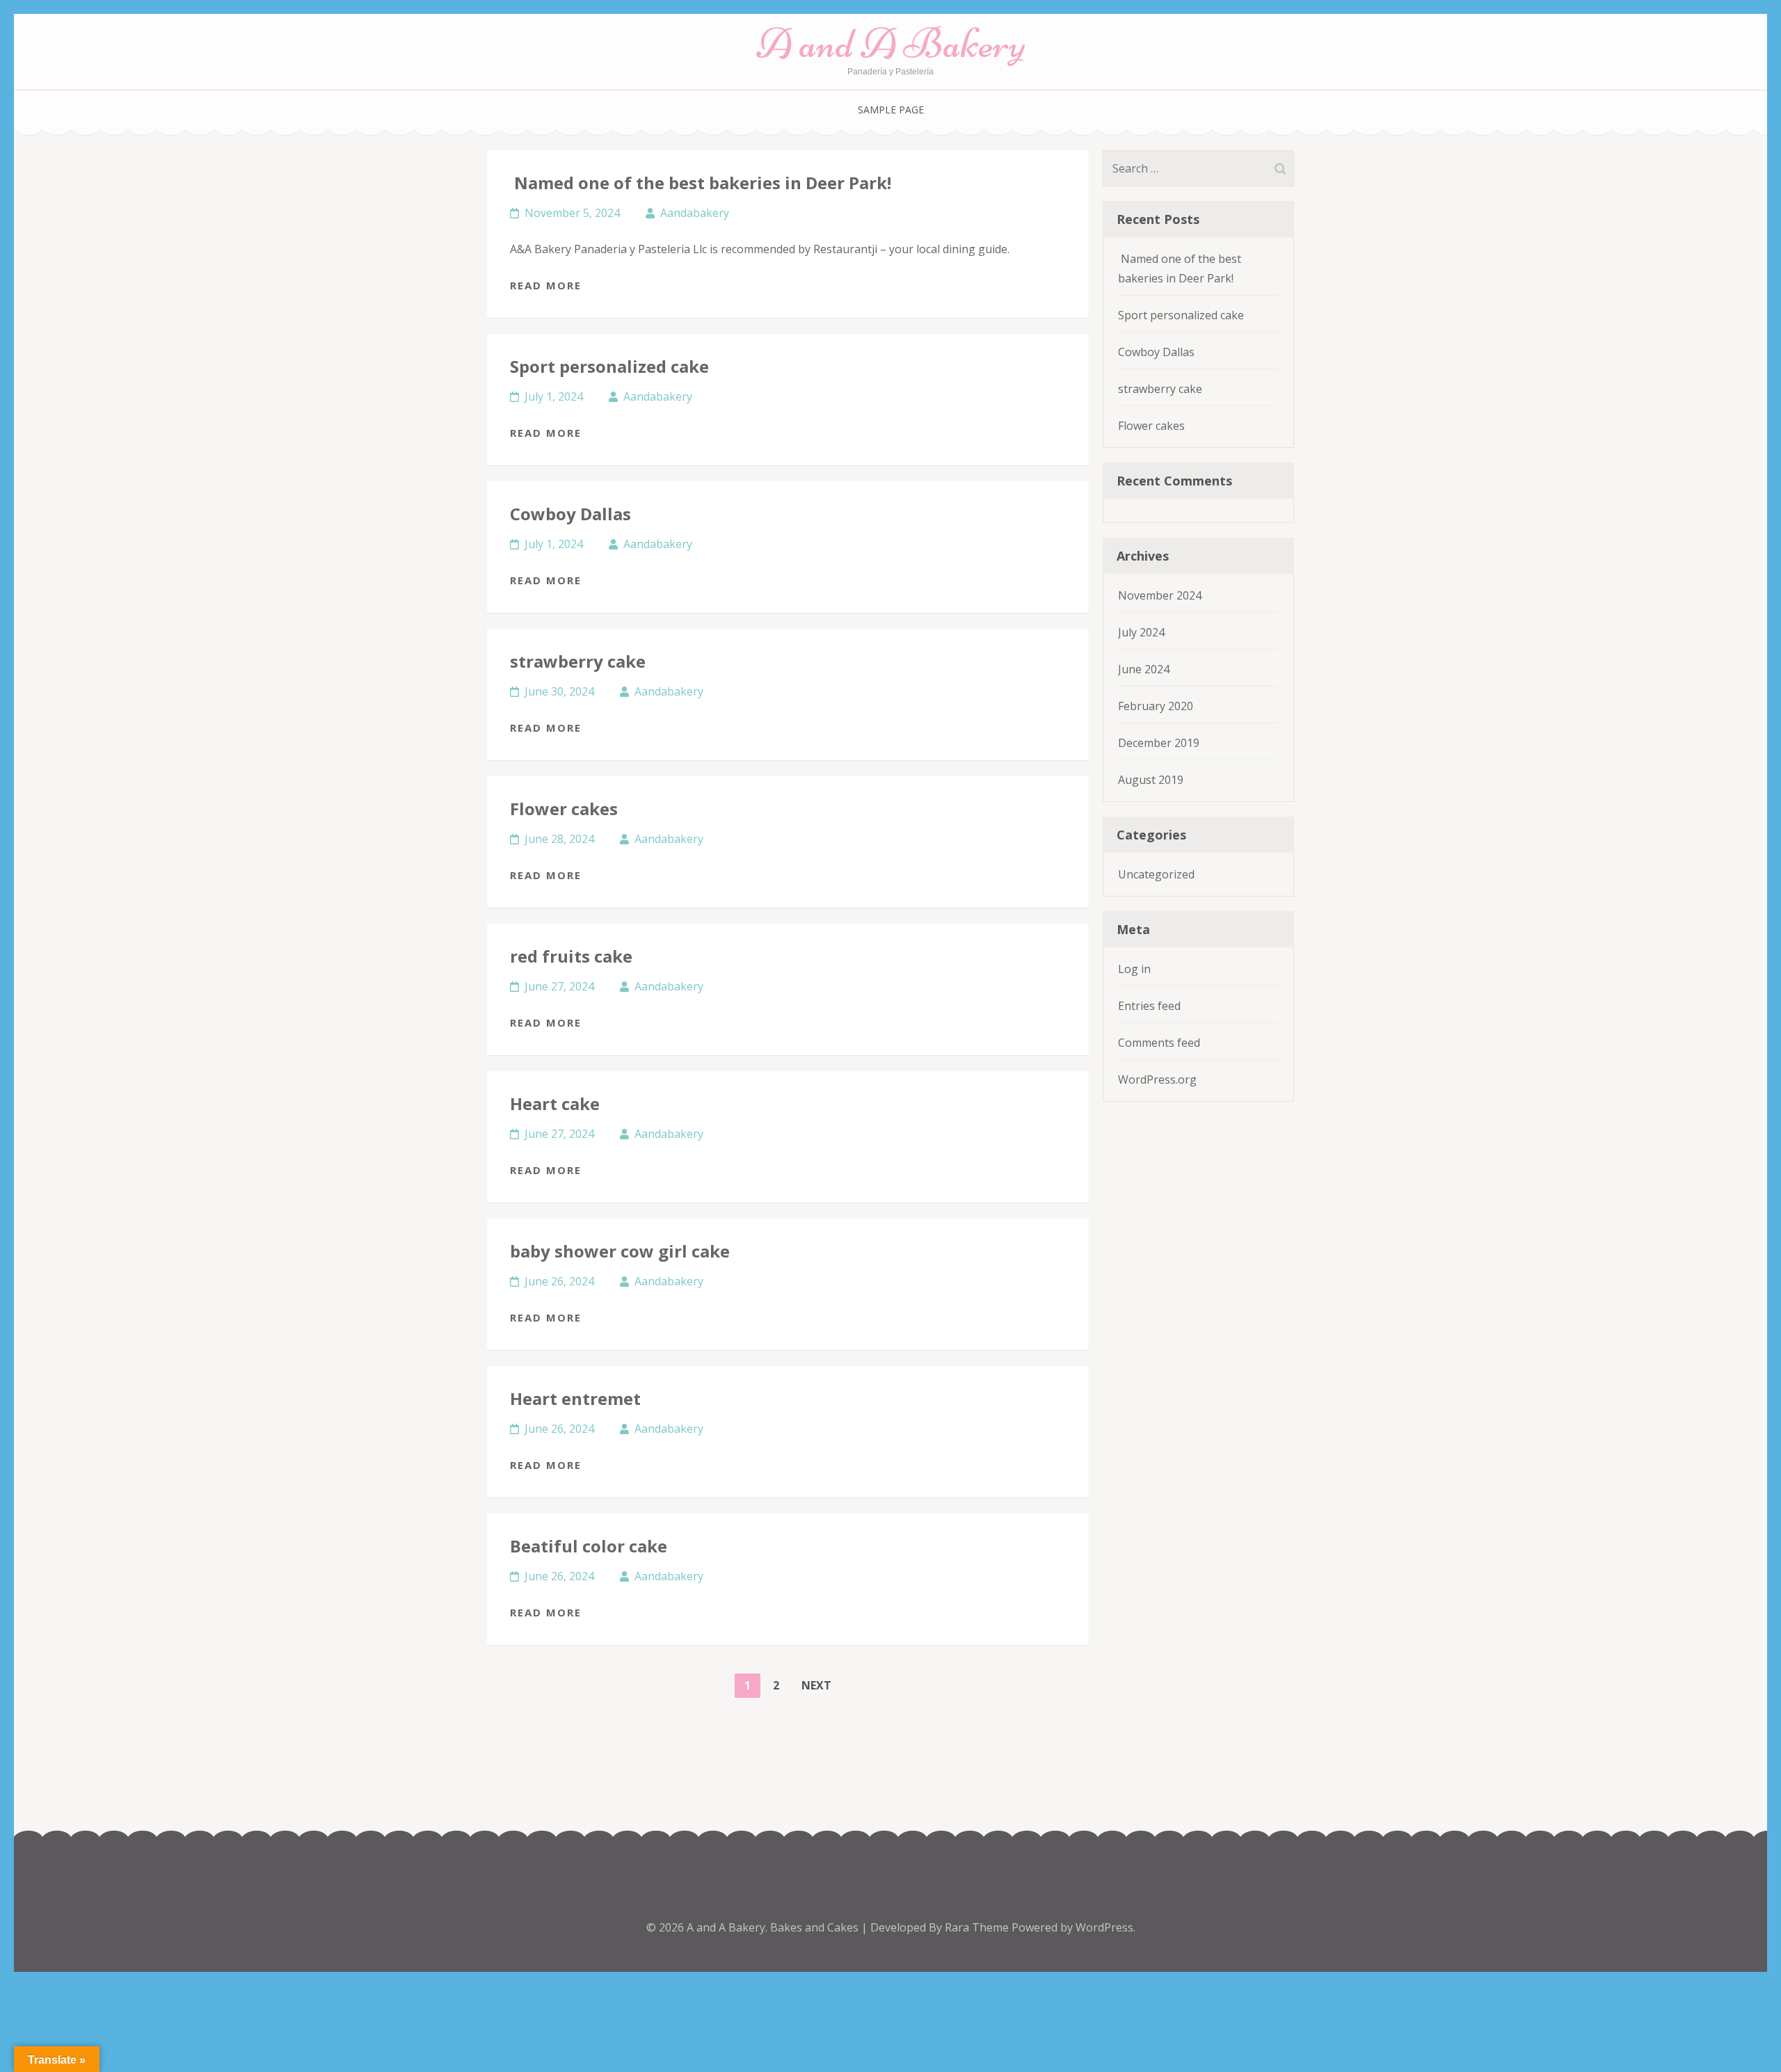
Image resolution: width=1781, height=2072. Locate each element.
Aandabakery (695, 213)
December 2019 (1159, 743)
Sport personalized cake (609, 366)
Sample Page (891, 110)
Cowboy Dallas (570, 514)
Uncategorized (1156, 874)
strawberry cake (578, 661)
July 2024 (1141, 632)
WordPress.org (1157, 1079)
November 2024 (1160, 595)
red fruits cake (571, 956)
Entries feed (1149, 1006)
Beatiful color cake (589, 1546)
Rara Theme (978, 1927)
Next (816, 1685)
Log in (1134, 969)
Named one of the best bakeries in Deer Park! (701, 183)
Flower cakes (564, 809)
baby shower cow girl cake (620, 1251)
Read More (546, 285)
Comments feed (1159, 1043)
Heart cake (555, 1103)
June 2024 (1144, 669)
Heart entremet (575, 1398)
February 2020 (1156, 706)
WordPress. (1105, 1927)
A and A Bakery (891, 43)
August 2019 (1151, 780)
